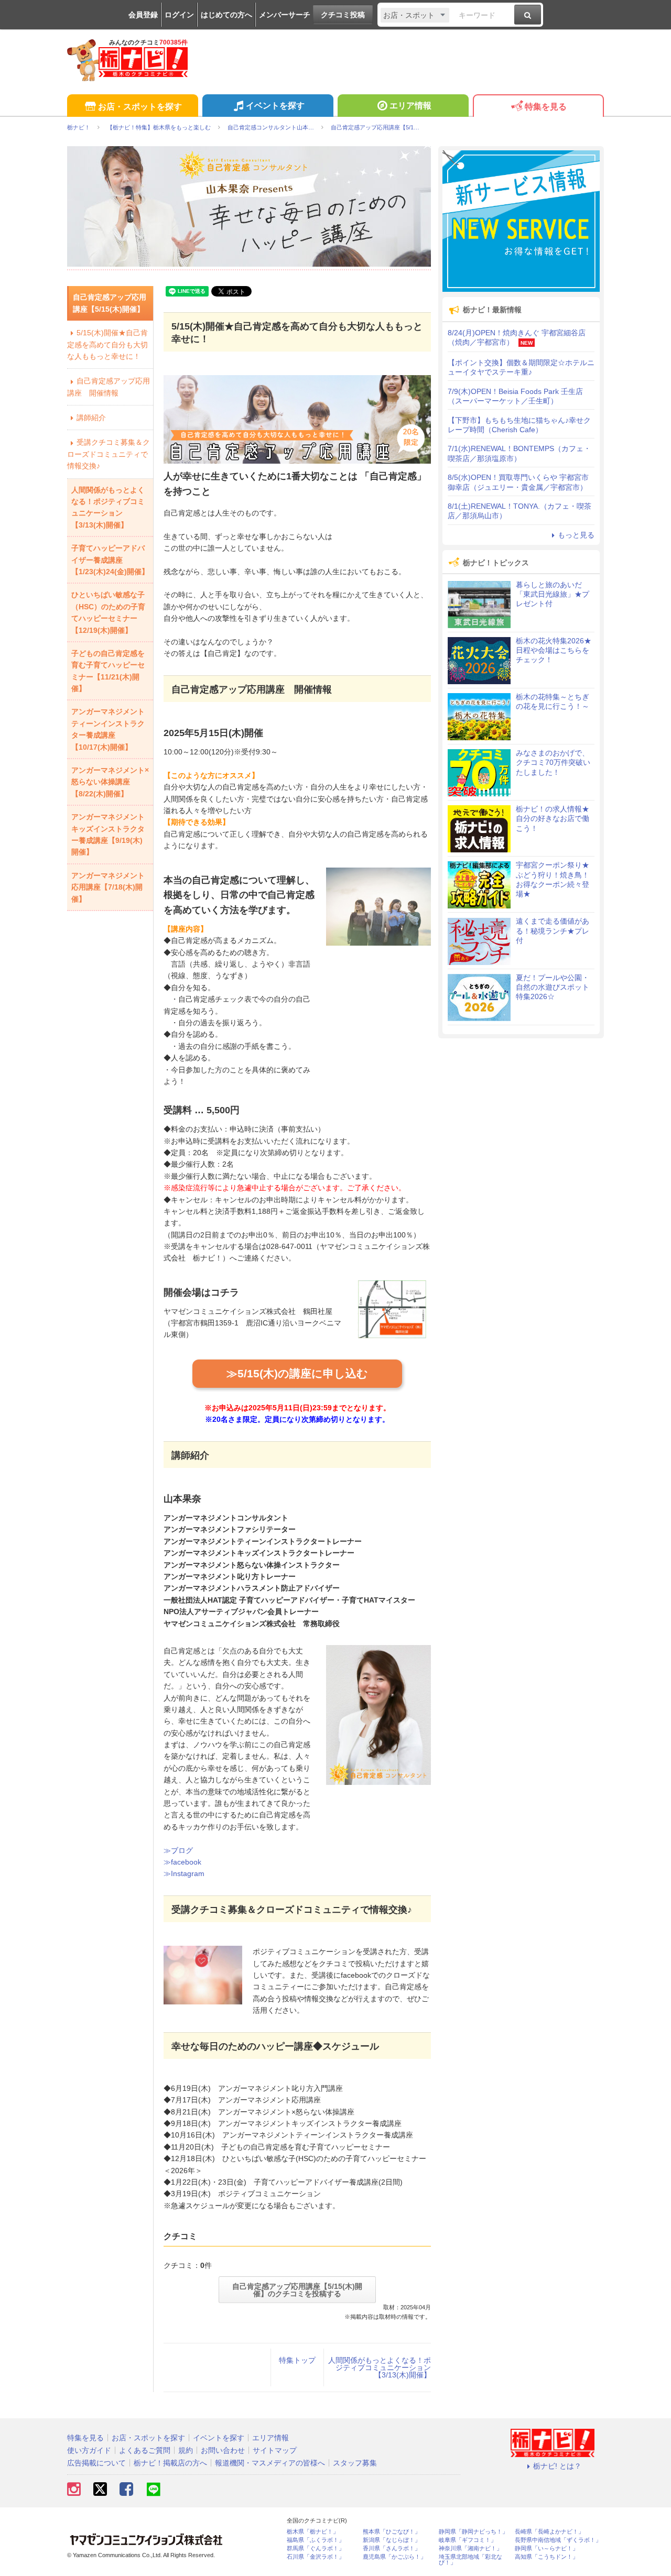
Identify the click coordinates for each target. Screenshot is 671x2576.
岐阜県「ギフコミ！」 (468, 2540)
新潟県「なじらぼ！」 (392, 2540)
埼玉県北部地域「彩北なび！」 (470, 2560)
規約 (186, 2450)
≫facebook (182, 1862)
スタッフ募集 (355, 2463)
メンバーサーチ (285, 15)
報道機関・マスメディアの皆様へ (270, 2463)
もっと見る (576, 535)
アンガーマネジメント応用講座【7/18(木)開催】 (108, 887)
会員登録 (143, 15)
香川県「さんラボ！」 (392, 2548)
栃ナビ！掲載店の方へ (170, 2463)
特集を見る (546, 107)
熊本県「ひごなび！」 (392, 2532)
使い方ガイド (89, 2450)
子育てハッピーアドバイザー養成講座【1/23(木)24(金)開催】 (110, 560)
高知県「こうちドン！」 (546, 2557)
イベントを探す (275, 106)
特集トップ (297, 2360)
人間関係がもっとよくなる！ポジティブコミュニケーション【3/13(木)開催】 (380, 2367)
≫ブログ (178, 1850)
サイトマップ (275, 2450)
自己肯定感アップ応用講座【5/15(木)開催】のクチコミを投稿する (297, 2290)
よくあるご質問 (145, 2450)
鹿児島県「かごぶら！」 (394, 2557)
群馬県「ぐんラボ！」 (316, 2548)
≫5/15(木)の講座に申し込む (297, 1373)
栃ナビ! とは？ (557, 2466)
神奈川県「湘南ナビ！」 (470, 2548)
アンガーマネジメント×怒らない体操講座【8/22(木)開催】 (110, 782)
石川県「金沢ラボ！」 (316, 2557)
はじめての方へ (226, 15)
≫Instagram (184, 1873)
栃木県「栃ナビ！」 (313, 2532)
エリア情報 (410, 106)
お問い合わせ (223, 2450)
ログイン (179, 15)
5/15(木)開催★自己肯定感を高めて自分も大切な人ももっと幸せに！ (107, 344)
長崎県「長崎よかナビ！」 (549, 2532)
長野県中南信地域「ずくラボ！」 (558, 2540)
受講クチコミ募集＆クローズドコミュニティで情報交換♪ (109, 454)
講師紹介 (91, 418)
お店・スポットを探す (140, 107)
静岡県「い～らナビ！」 (546, 2548)
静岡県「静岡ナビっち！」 (473, 2532)
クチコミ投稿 (343, 15)
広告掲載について (96, 2463)
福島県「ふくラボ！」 (316, 2540)
